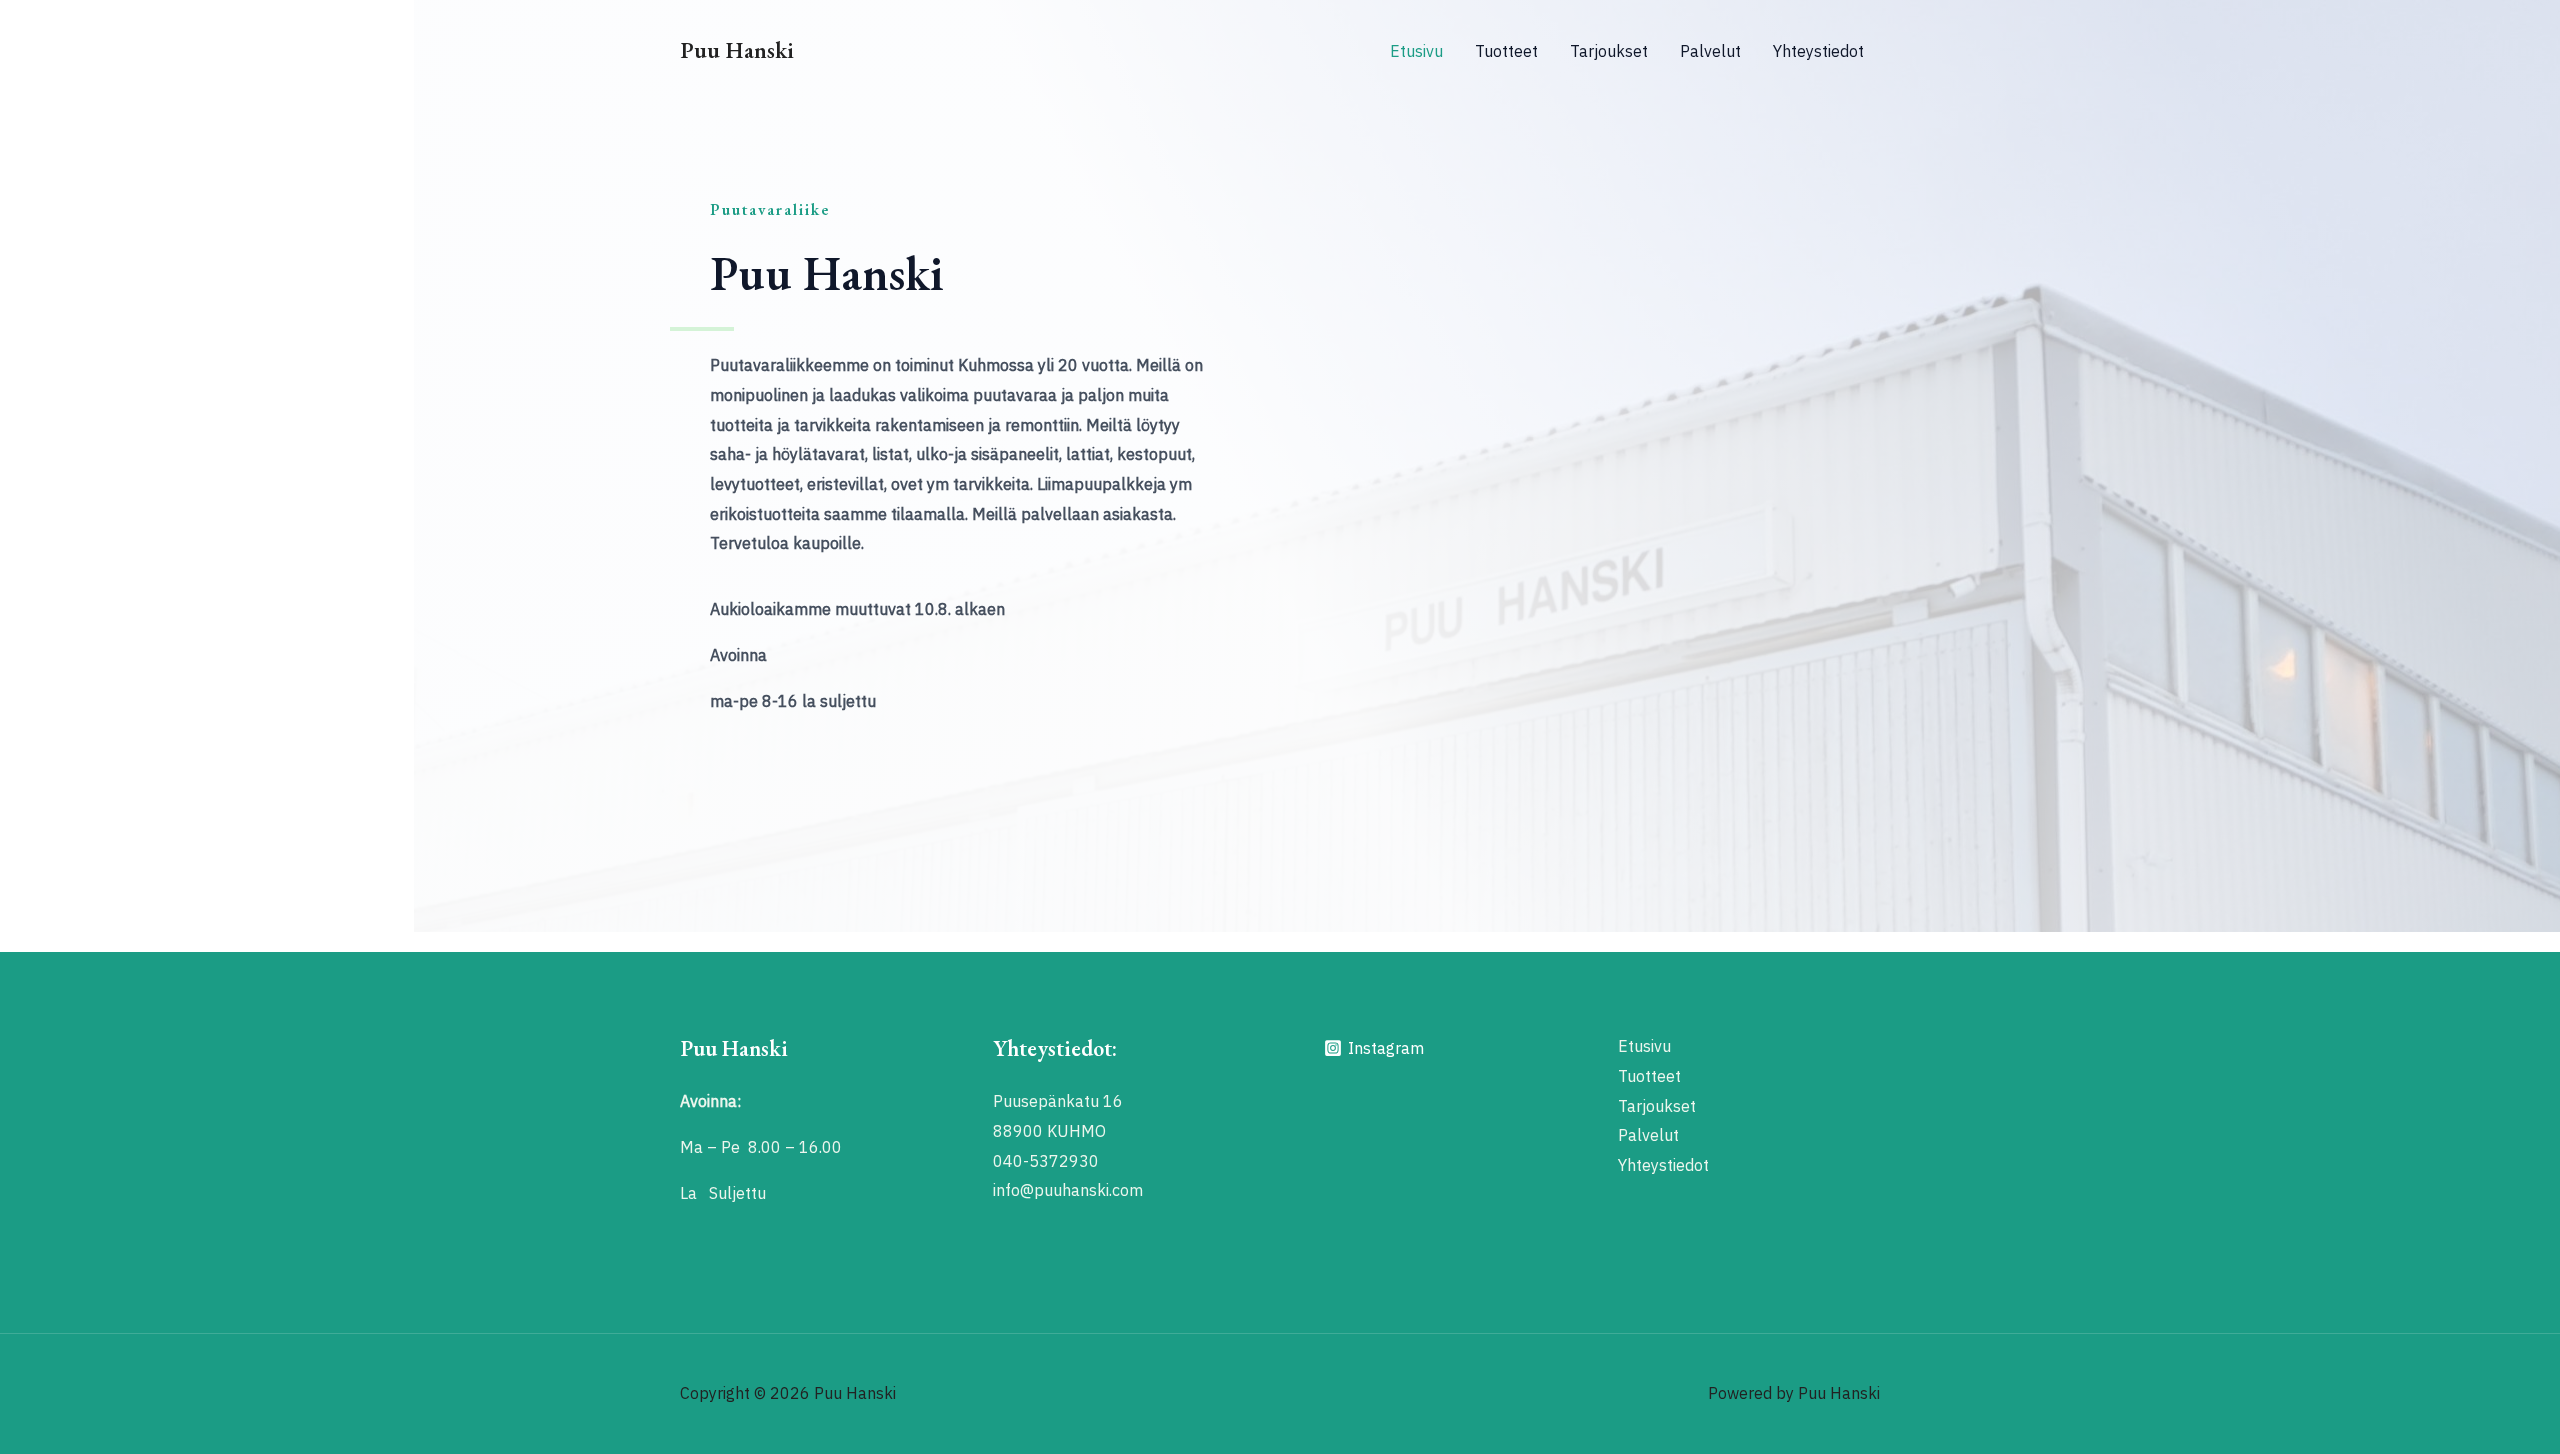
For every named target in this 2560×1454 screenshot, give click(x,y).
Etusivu (1416, 51)
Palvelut (1710, 51)
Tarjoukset (1609, 51)
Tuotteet (1506, 51)
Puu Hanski (737, 50)
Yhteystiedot (1818, 51)
